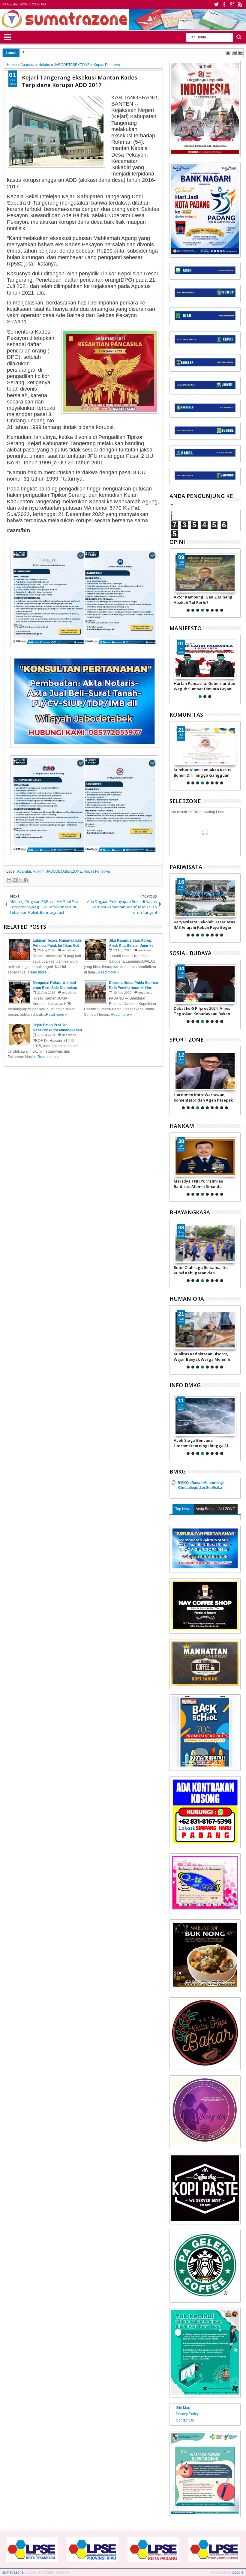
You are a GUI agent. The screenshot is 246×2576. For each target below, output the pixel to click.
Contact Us (185, 2420)
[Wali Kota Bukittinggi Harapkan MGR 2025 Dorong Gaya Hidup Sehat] (205, 898)
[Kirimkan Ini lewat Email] (9, 880)
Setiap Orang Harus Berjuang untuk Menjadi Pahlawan (202, 686)
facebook (224, 4)
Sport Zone (187, 1039)
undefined (69, 950)
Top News (183, 1509)
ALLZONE (227, 1509)
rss (240, 4)
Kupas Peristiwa (97, 871)
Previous (237, 582)
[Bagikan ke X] (20, 880)
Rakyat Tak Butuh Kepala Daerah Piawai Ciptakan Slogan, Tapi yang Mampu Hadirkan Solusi (205, 600)
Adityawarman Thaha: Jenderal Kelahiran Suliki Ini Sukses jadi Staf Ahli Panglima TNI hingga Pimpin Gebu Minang (210, 1184)
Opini (177, 542)
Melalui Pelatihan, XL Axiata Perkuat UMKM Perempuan (200, 1011)
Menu (8, 36)
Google (238, 2572)
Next (174, 582)
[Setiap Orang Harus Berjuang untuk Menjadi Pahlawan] (205, 659)
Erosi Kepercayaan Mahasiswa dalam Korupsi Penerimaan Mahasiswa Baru (93, 52)
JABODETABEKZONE (64, 871)
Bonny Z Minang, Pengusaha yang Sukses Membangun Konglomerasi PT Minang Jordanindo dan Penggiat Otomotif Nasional (201, 1097)
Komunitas (186, 715)
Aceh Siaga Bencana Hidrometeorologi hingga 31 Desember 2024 (186, 1443)
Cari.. (238, 37)
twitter (216, 4)
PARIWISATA (186, 867)
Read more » (39, 972)
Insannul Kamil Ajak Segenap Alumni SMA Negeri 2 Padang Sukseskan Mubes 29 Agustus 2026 (202, 772)
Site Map (183, 2408)
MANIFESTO (186, 628)
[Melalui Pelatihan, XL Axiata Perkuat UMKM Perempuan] (205, 984)
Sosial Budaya (190, 953)
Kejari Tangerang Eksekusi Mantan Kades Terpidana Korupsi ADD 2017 (79, 81)
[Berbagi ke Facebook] (26, 880)
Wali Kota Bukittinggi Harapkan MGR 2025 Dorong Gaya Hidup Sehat (204, 925)
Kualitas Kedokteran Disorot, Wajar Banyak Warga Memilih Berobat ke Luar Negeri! (202, 1357)
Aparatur (24, 871)
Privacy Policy (187, 2414)
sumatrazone (13, 2572)
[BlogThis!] (15, 880)
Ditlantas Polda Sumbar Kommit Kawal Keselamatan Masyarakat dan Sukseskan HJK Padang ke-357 (204, 1270)
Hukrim (39, 871)
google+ (232, 4)
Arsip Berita (205, 1509)
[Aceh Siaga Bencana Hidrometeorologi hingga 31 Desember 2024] (190, 1416)
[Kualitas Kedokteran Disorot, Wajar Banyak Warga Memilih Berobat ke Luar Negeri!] (205, 1330)
